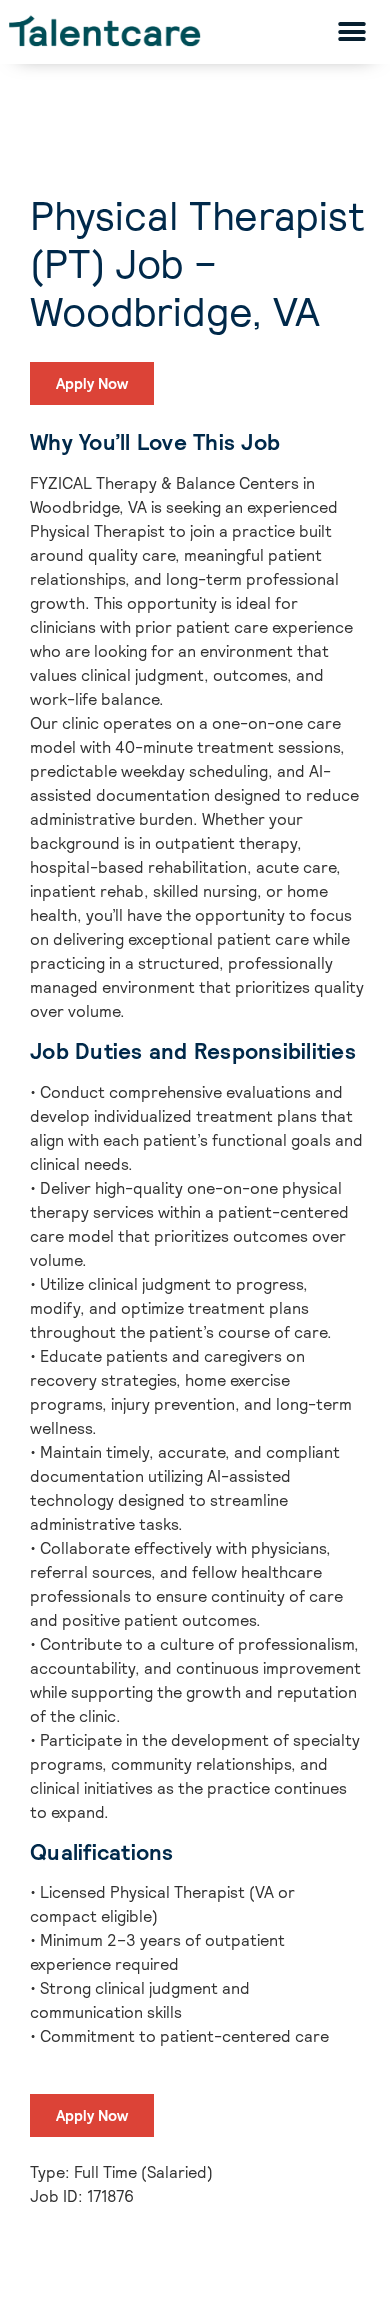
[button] (351, 31)
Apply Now (92, 383)
